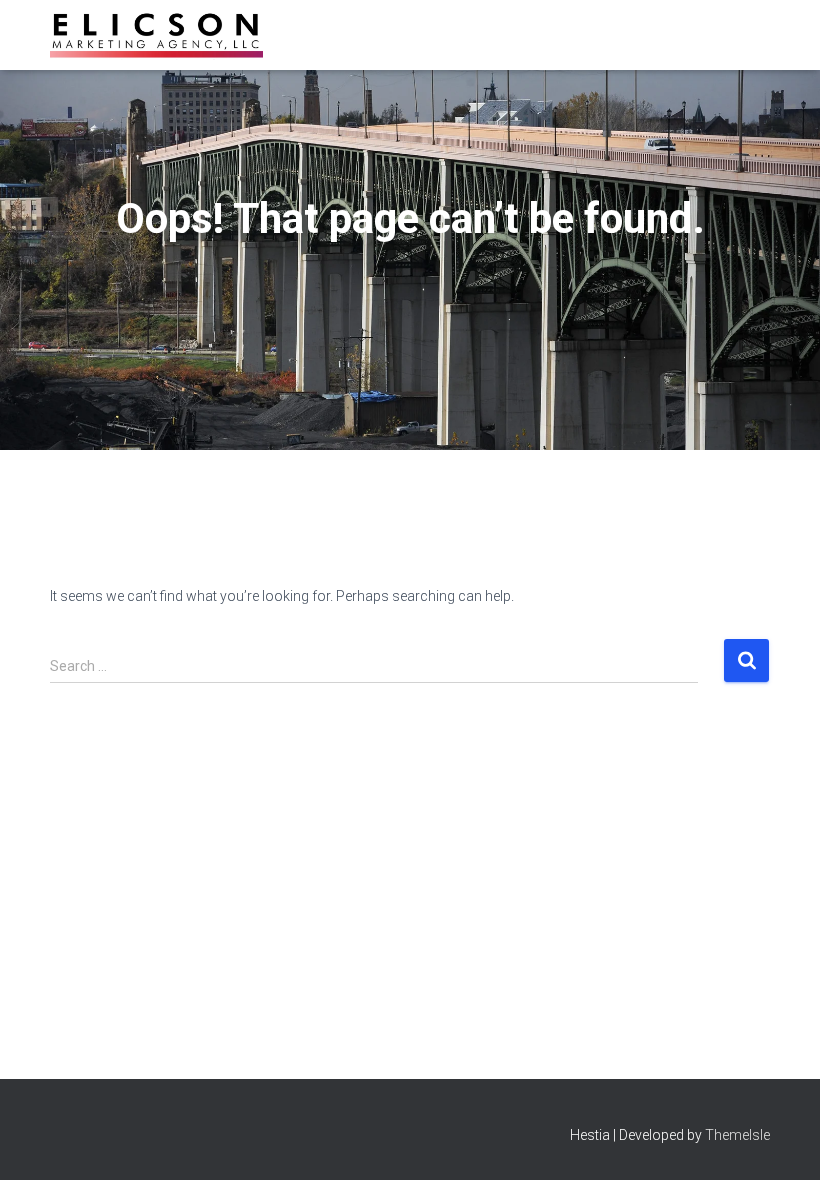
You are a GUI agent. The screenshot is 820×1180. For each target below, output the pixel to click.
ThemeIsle (737, 1135)
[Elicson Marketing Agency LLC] (156, 35)
